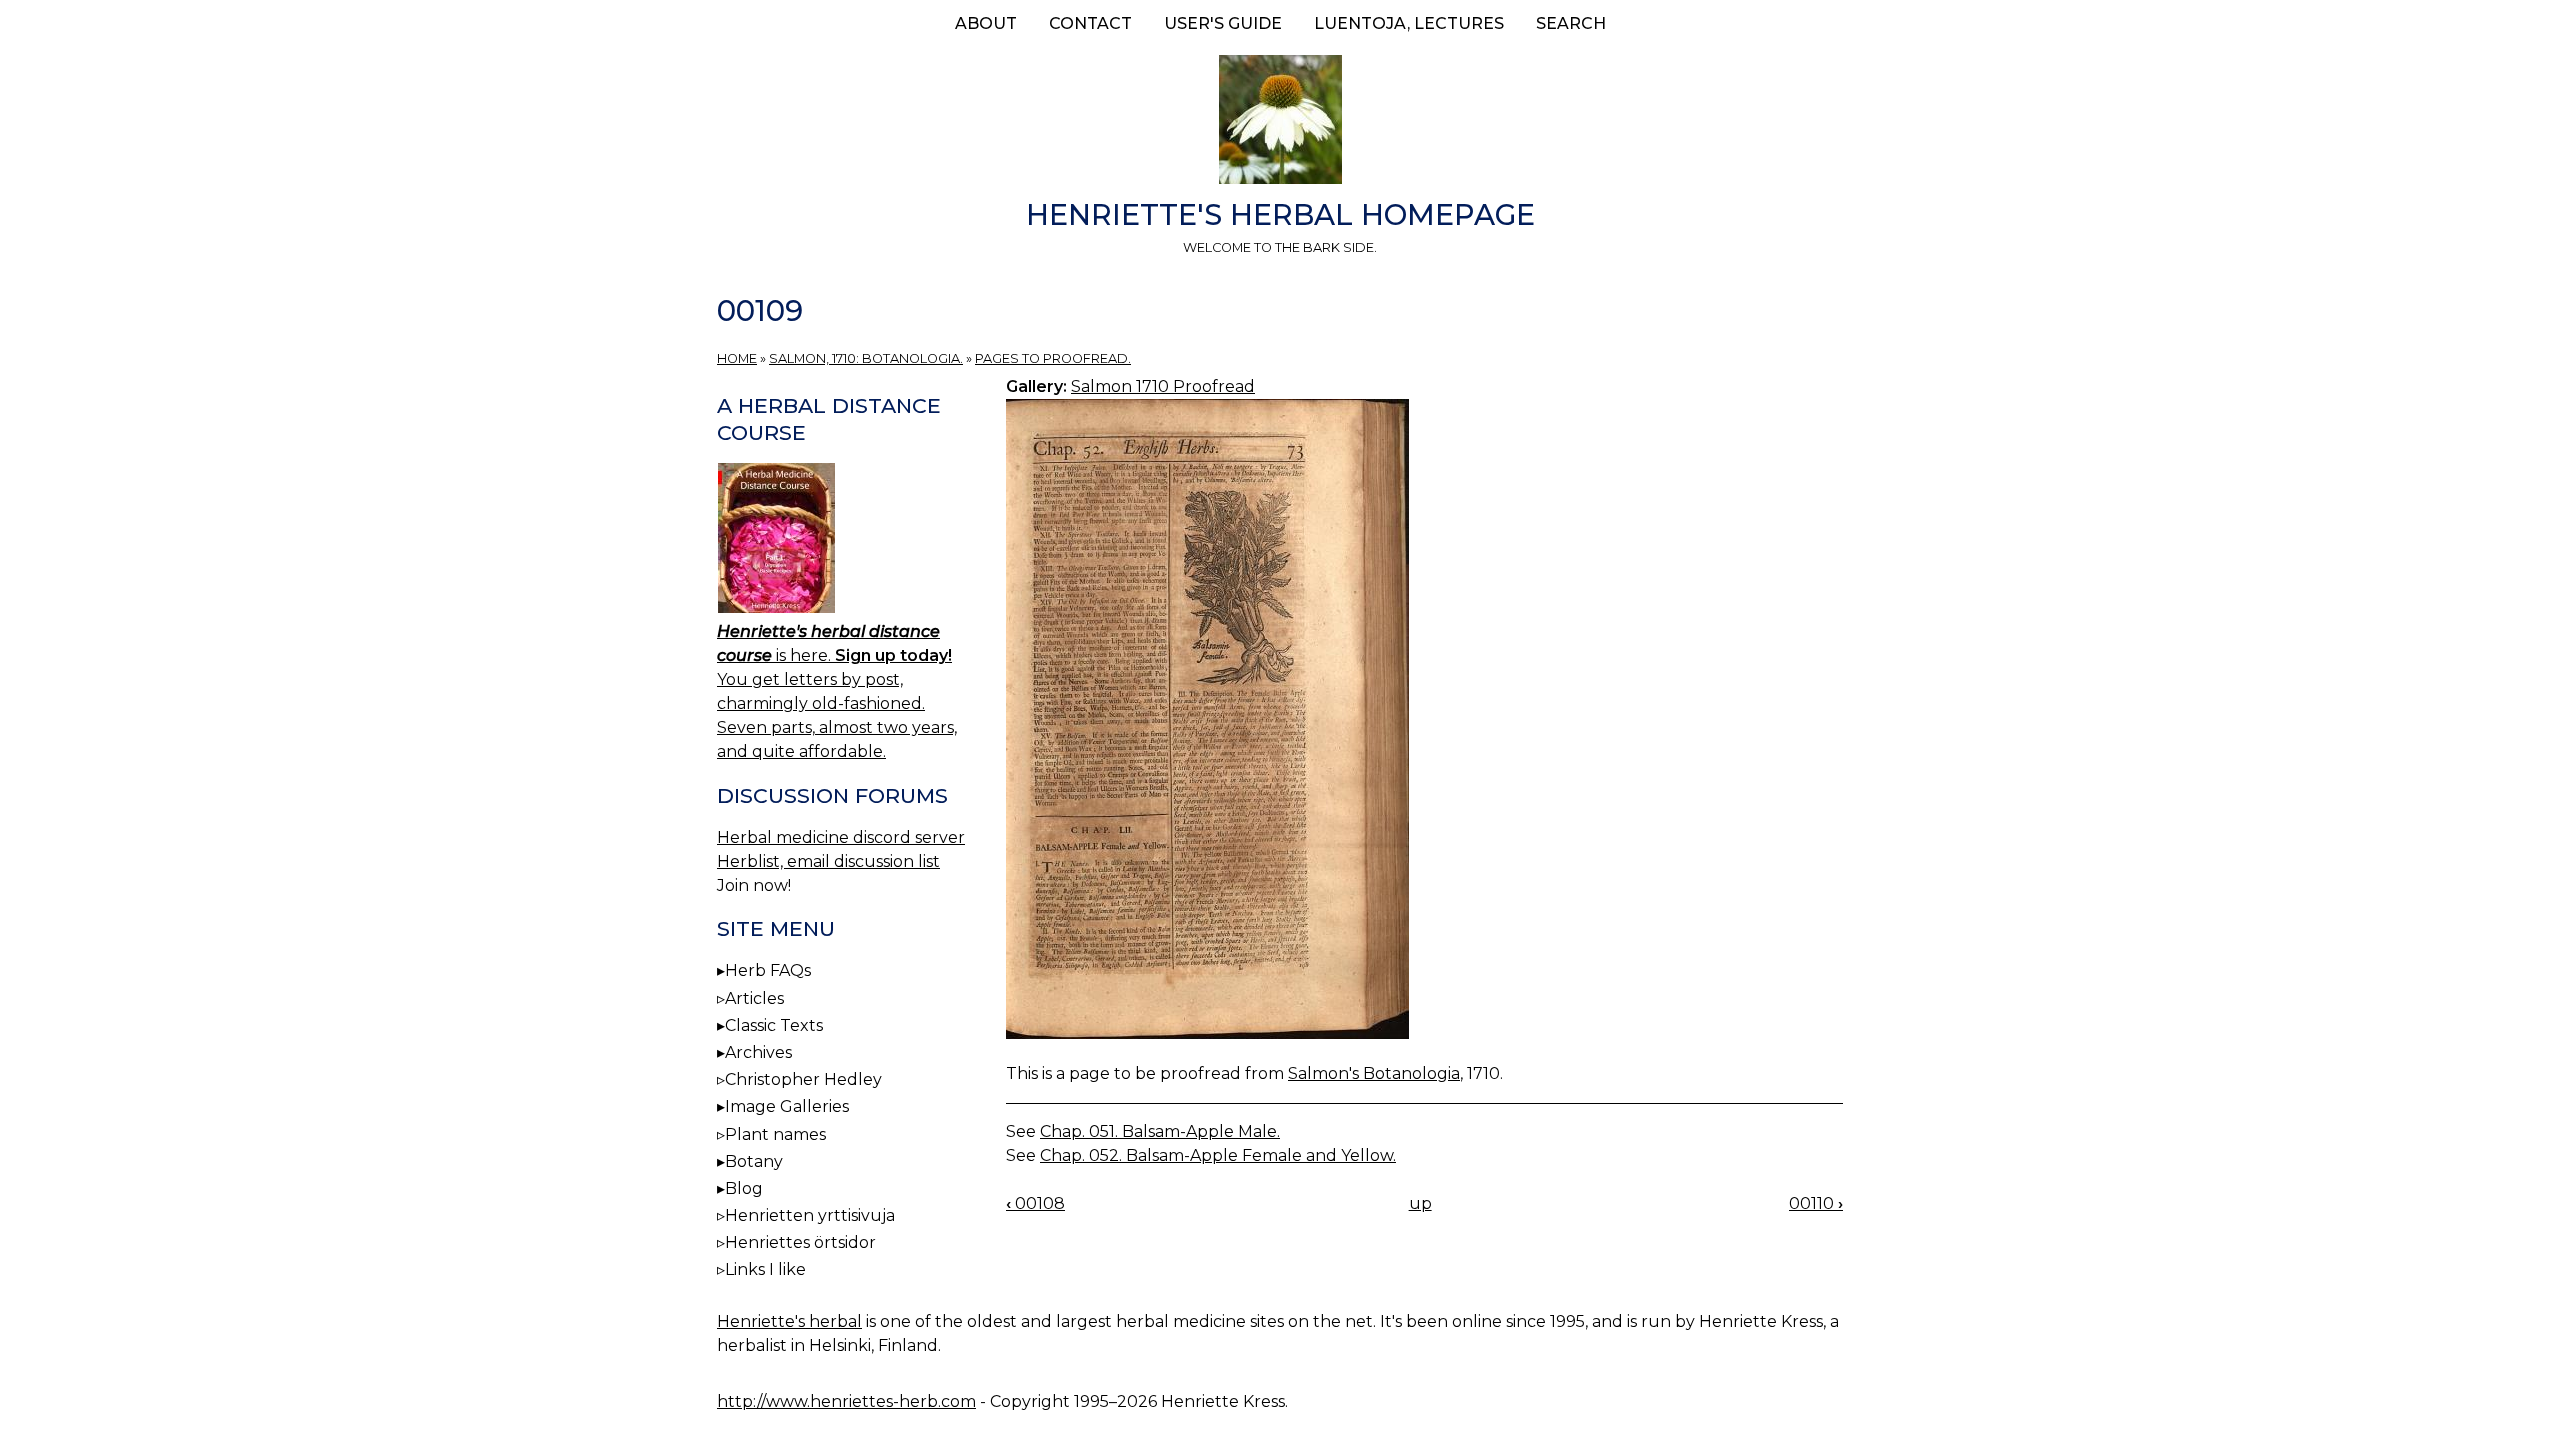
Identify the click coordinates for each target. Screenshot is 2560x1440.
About (986, 23)
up (1420, 1203)
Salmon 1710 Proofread (1163, 386)
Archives (758, 1052)
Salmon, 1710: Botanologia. (866, 358)
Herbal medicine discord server (841, 837)
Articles (754, 998)
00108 (1035, 1203)
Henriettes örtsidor (800, 1242)
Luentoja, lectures (1409, 23)
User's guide (1223, 23)
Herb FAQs (768, 970)
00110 (1816, 1203)
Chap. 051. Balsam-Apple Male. (1160, 1131)
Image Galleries (787, 1106)
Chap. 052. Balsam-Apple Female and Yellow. (1218, 1155)
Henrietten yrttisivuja (810, 1215)
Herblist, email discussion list (828, 861)
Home (737, 358)
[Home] (1280, 123)
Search (1571, 23)
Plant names (775, 1134)
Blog (744, 1188)
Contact (1090, 23)
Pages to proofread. (1053, 358)
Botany (754, 1161)
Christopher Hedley (803, 1079)
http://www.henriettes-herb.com (846, 1401)
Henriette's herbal (789, 1321)
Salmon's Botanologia (1374, 1073)
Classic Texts (774, 1025)
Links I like (765, 1269)
